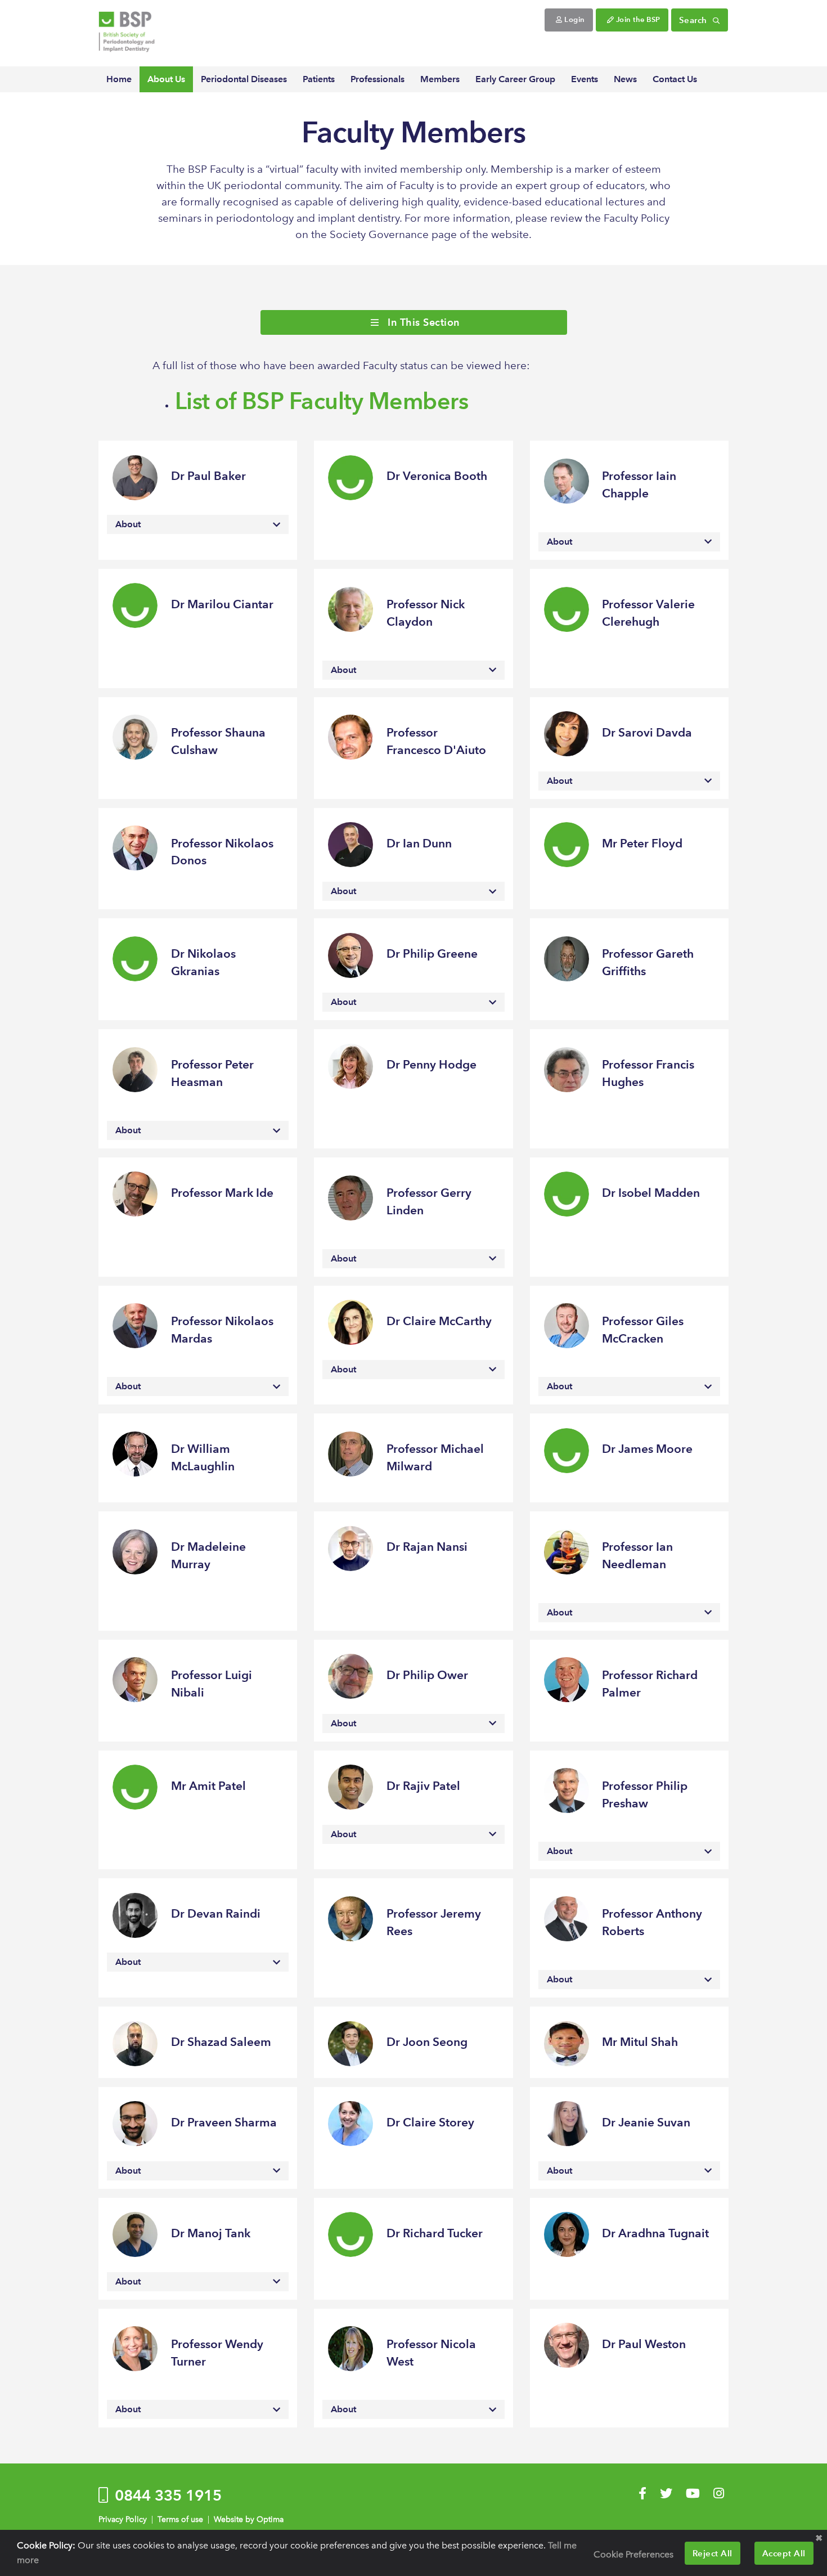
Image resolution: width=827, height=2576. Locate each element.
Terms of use (180, 2519)
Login (574, 19)
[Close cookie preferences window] (819, 2538)
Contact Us (675, 79)
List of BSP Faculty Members (322, 401)
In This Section (422, 322)
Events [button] (585, 79)
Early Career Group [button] (515, 79)
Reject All (713, 2553)
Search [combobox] (695, 20)
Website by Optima (249, 2519)
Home (119, 79)
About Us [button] (166, 79)
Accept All (784, 2553)
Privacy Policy (123, 2519)
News (625, 79)
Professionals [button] (377, 79)
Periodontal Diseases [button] (244, 79)
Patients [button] (319, 79)
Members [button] (440, 79)
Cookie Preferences (633, 2554)
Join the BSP (637, 19)
